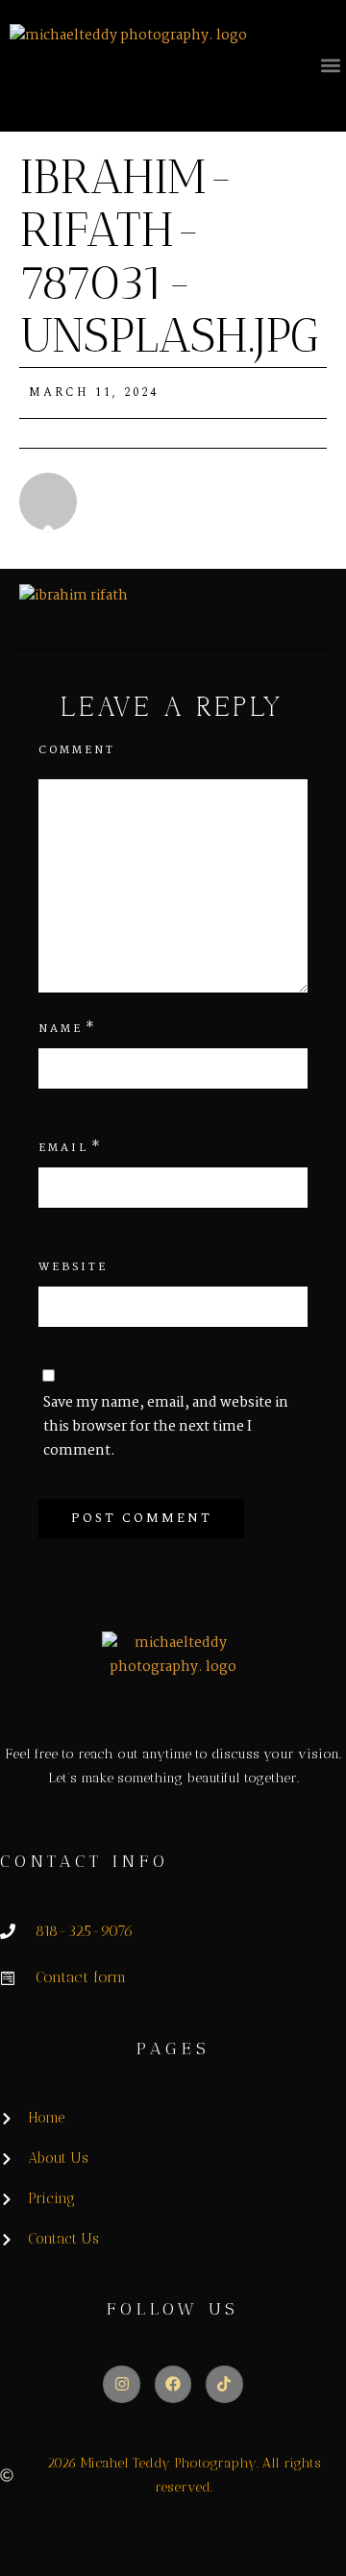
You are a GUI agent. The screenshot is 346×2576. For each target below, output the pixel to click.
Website (73, 1267)
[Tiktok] (224, 2384)
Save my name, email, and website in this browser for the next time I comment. (166, 1427)
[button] (330, 65)
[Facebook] (173, 2384)
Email (63, 1148)
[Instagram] (121, 2384)
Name (61, 1029)
